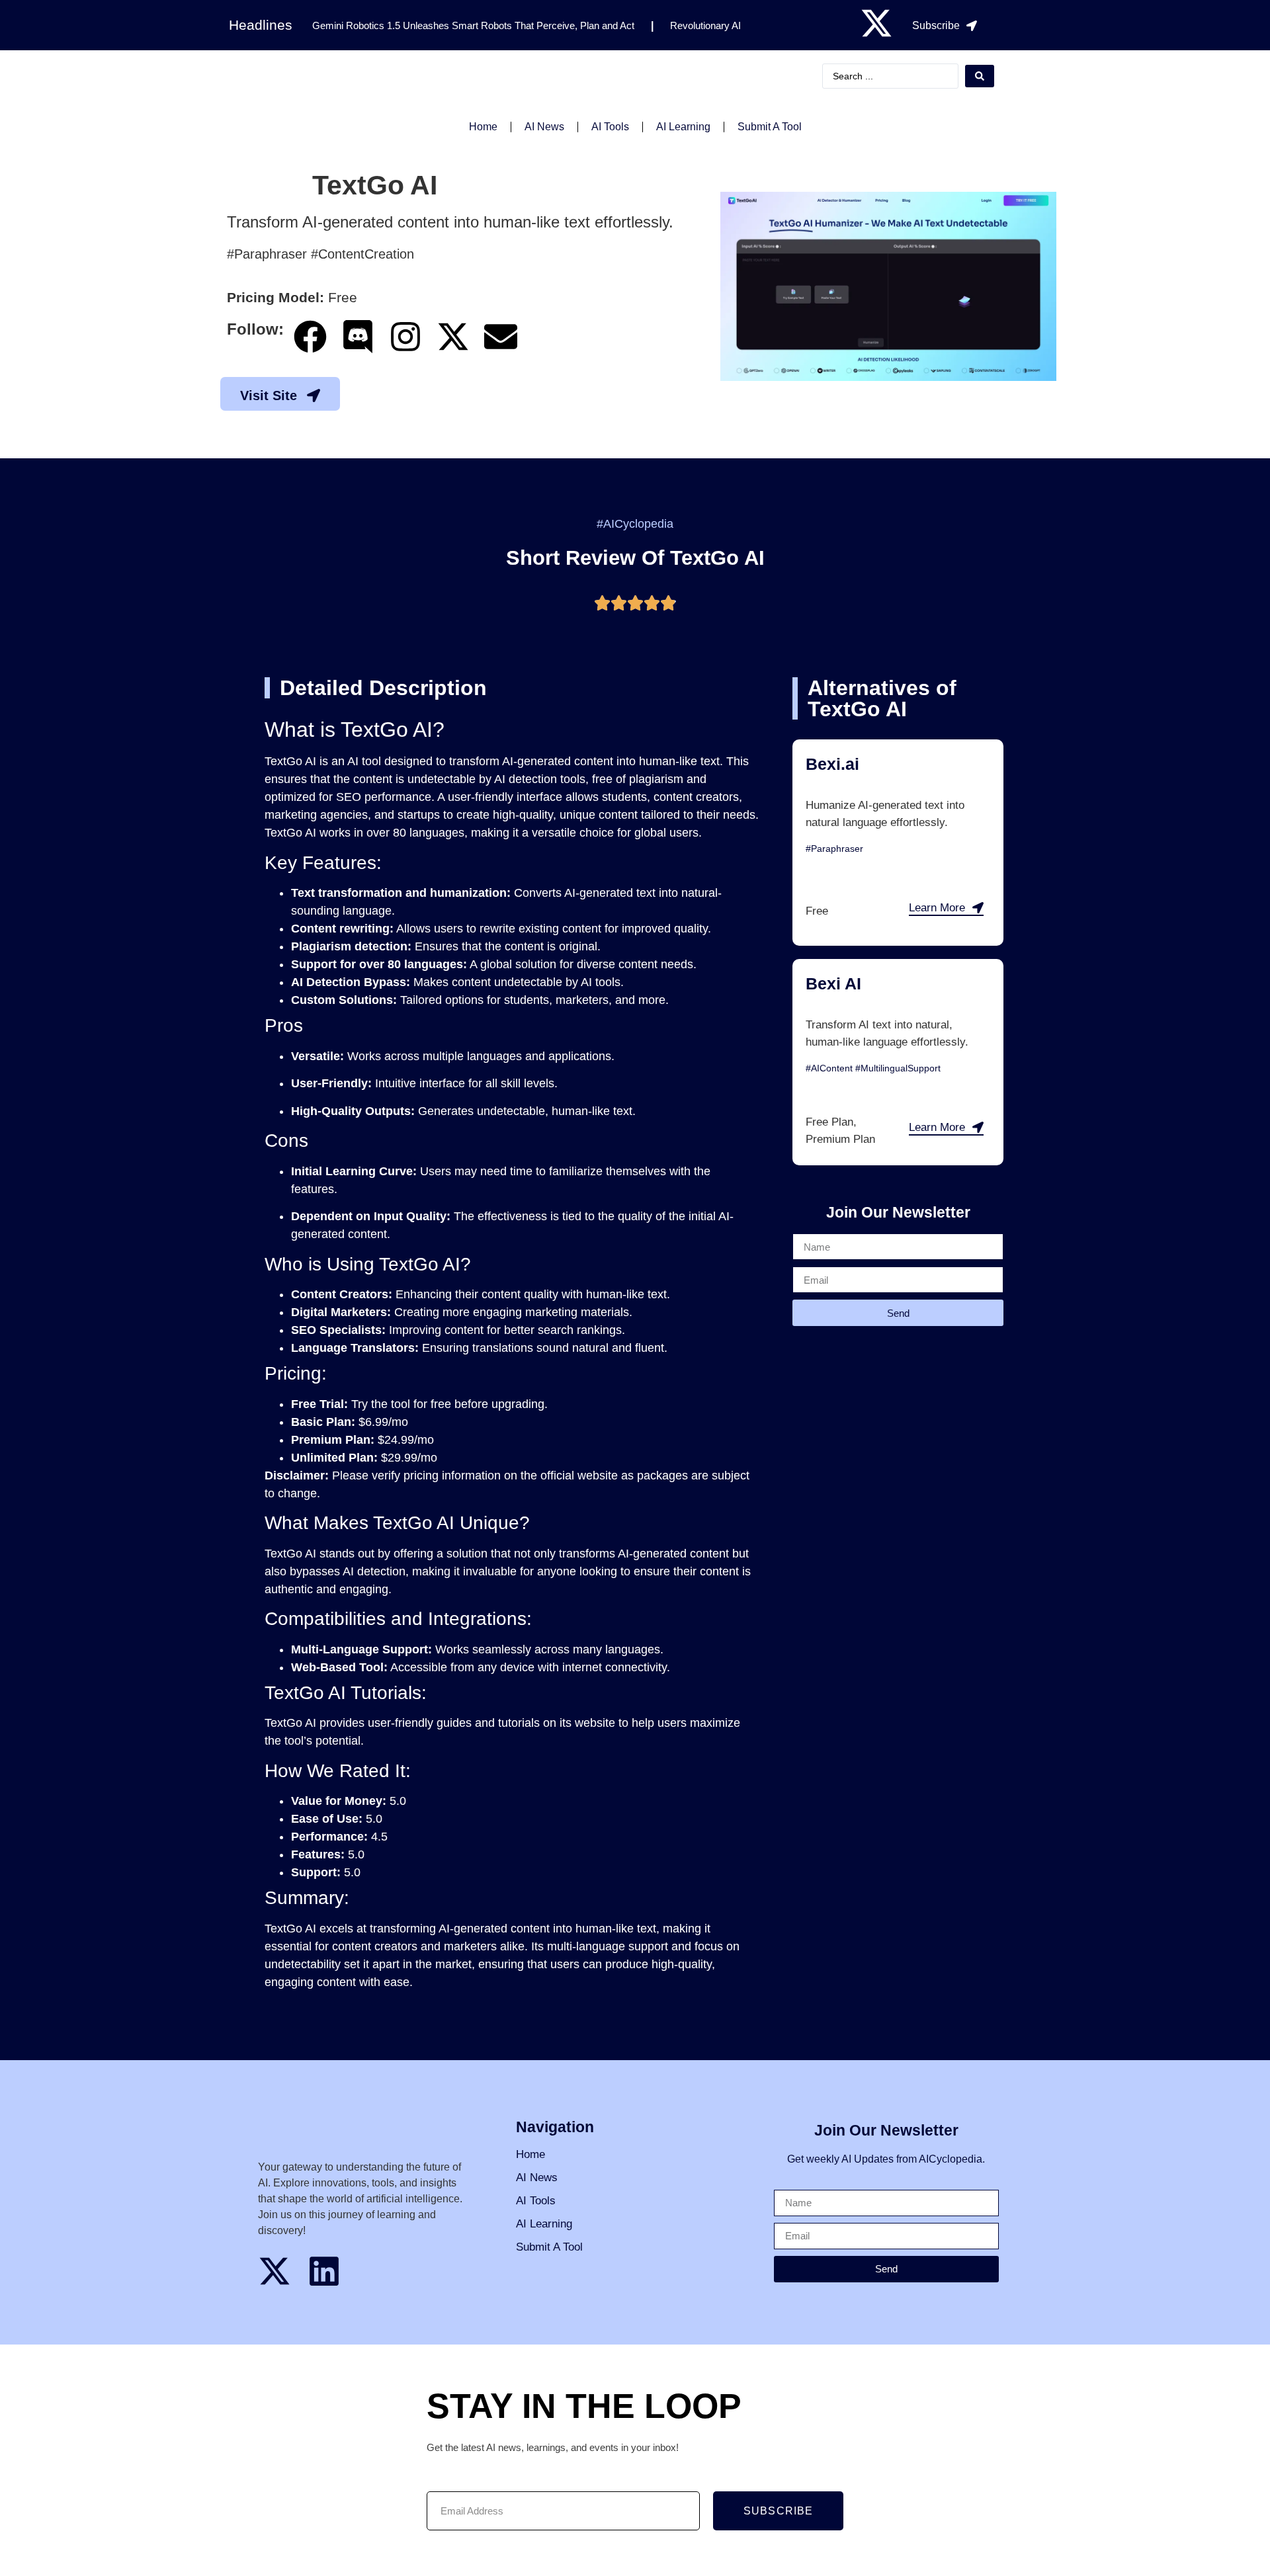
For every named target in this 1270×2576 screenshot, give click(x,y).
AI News (544, 127)
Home (483, 127)
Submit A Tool (770, 127)
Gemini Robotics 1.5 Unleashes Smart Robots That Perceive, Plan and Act (473, 25)
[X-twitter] (876, 23)
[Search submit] (980, 76)
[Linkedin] (324, 2271)
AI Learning (683, 127)
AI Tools (610, 127)
